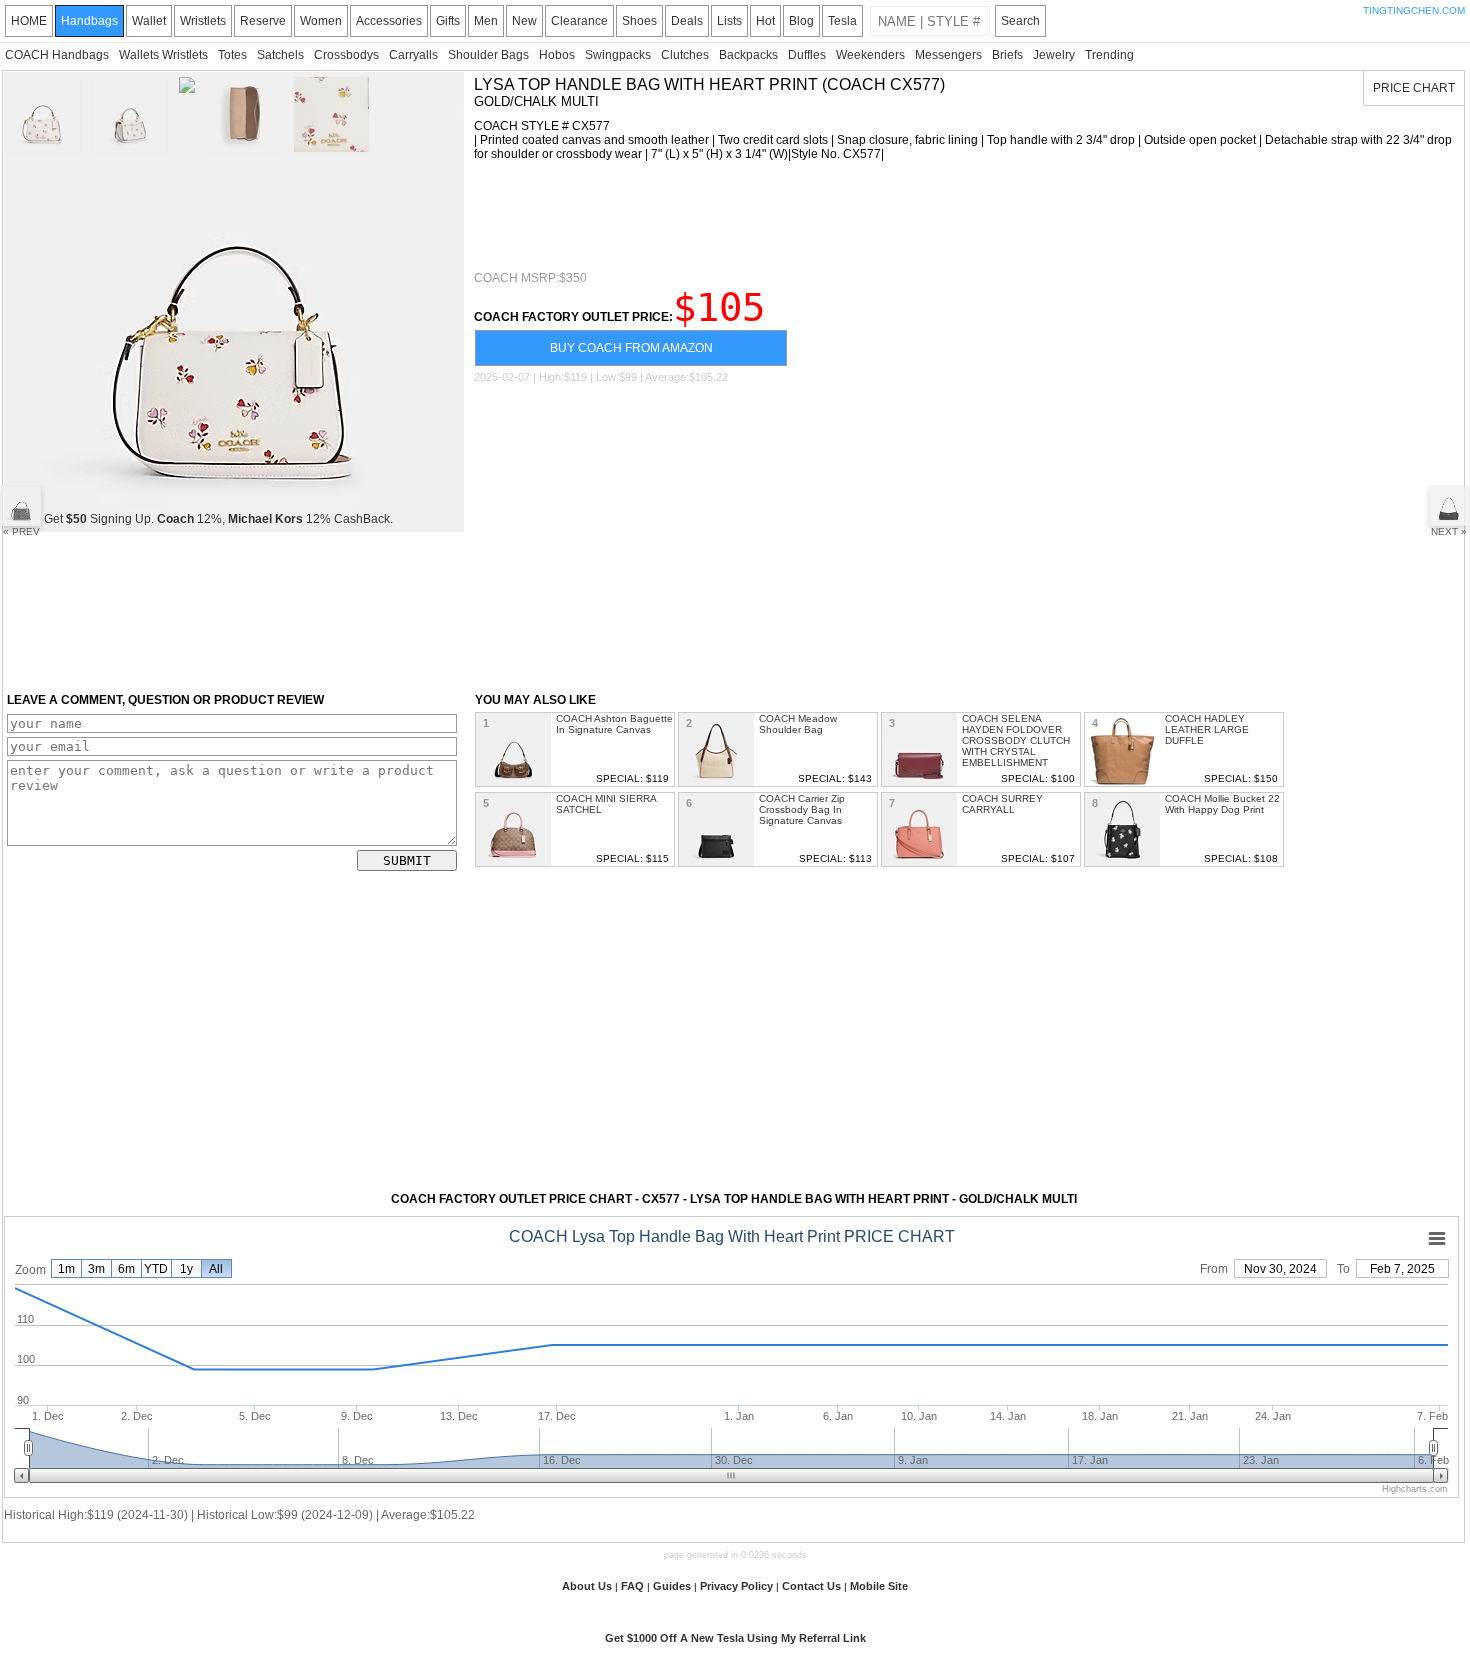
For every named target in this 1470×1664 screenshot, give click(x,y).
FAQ (632, 1586)
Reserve (263, 21)
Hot (765, 21)
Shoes (639, 21)
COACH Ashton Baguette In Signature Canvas (614, 724)
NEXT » (1449, 531)
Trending (1109, 55)
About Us (587, 1586)
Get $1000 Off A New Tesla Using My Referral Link (735, 1638)
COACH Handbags (57, 55)
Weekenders (870, 55)
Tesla (842, 21)
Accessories (389, 21)
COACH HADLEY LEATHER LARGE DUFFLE (1207, 729)
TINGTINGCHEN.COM (1414, 10)
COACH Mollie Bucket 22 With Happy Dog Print (1222, 804)
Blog (801, 21)
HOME (29, 21)
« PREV (21, 531)
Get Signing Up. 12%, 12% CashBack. (218, 519)
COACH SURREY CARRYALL (1002, 804)
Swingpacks (618, 55)
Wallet (149, 21)
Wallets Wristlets (163, 55)
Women (321, 21)
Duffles (807, 55)
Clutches (685, 55)
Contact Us (811, 1586)
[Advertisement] (838, 216)
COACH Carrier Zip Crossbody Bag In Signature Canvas (802, 809)
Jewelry (1054, 55)
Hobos (557, 55)
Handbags (89, 21)
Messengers (948, 55)
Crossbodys (346, 55)
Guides (672, 1586)
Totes (232, 55)
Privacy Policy (736, 1586)
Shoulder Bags (488, 55)
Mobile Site (879, 1586)
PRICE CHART (1414, 88)
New (524, 21)
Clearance (579, 21)
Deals (687, 21)
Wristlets (203, 21)
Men (486, 21)
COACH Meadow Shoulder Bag (798, 724)
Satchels (280, 55)
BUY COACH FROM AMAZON (631, 348)
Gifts (448, 21)
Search (1020, 21)
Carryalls (413, 55)
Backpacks (748, 55)
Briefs (1007, 55)
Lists (729, 21)
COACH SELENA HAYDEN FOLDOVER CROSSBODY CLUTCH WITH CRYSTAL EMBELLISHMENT (1016, 740)
